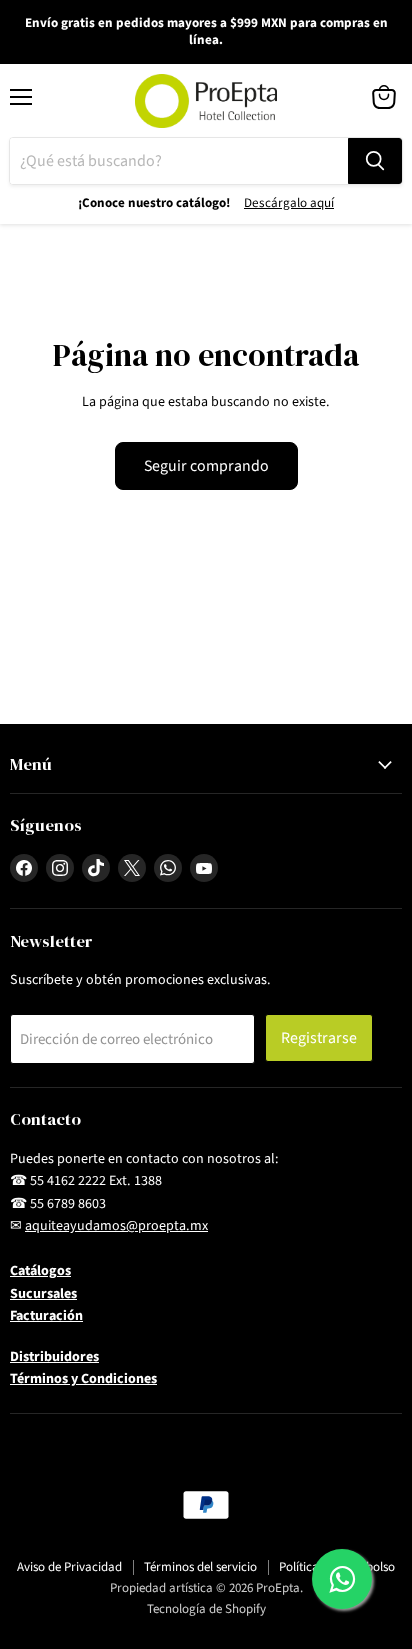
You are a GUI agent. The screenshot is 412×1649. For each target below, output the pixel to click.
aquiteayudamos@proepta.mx (116, 1226)
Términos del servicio (200, 1567)
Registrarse (319, 1038)
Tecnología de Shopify (206, 1609)
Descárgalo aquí (289, 203)
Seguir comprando (206, 466)
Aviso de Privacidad (69, 1567)
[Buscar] (375, 161)
